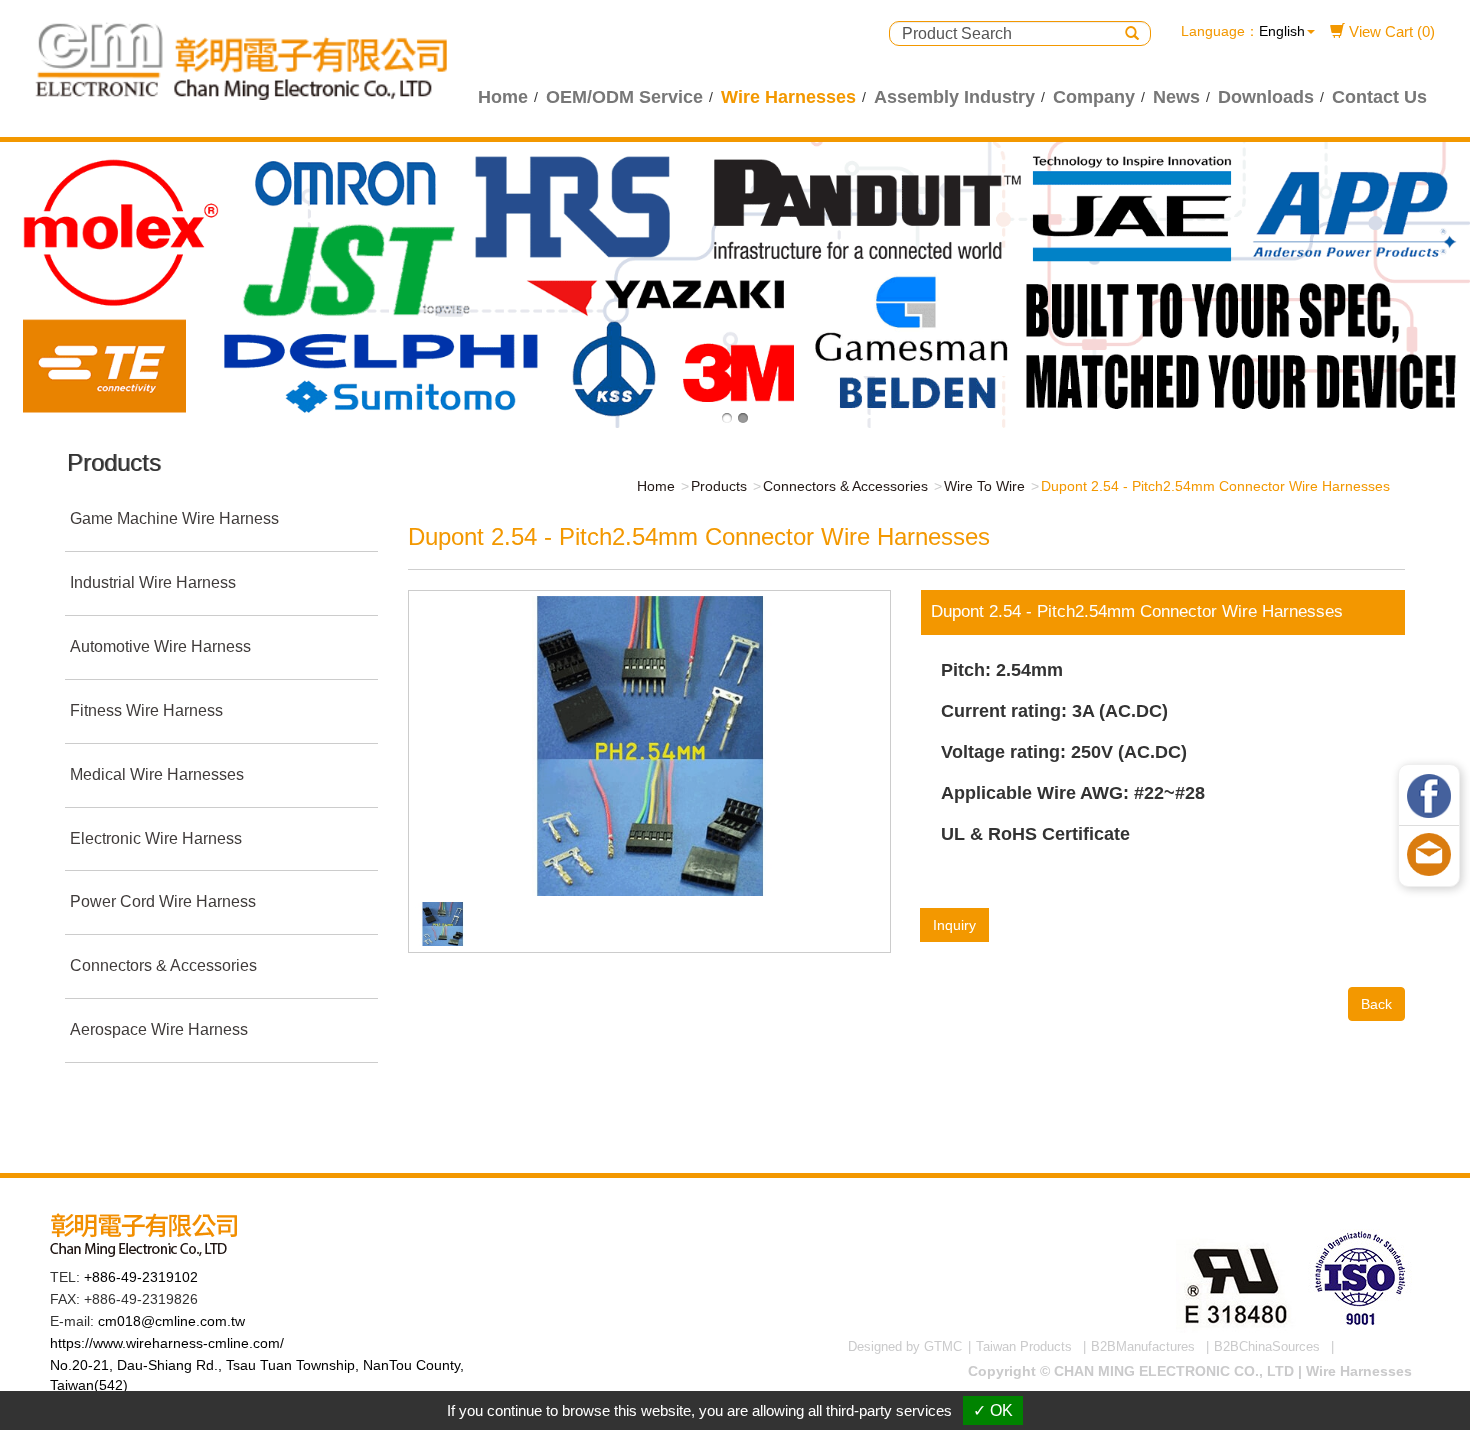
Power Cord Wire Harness (163, 901)
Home (503, 97)
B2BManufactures (1143, 1346)
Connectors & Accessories (163, 965)
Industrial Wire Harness (153, 582)
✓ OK (993, 1410)
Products (719, 486)
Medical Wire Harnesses (157, 774)
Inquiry (954, 925)
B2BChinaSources (1267, 1346)
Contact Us (1379, 97)
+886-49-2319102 (141, 1277)
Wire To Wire (984, 486)
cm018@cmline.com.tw (171, 1321)
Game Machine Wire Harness (174, 518)
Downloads (1266, 97)
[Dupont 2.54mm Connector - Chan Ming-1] (443, 923)
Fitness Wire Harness (146, 710)
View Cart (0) (1390, 31)
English (1282, 31)
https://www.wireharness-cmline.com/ (167, 1343)
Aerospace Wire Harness (159, 1029)
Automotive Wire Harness (160, 646)
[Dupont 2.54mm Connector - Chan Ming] (649, 745)
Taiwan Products (1024, 1346)
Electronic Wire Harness (156, 838)
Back (1376, 1004)
